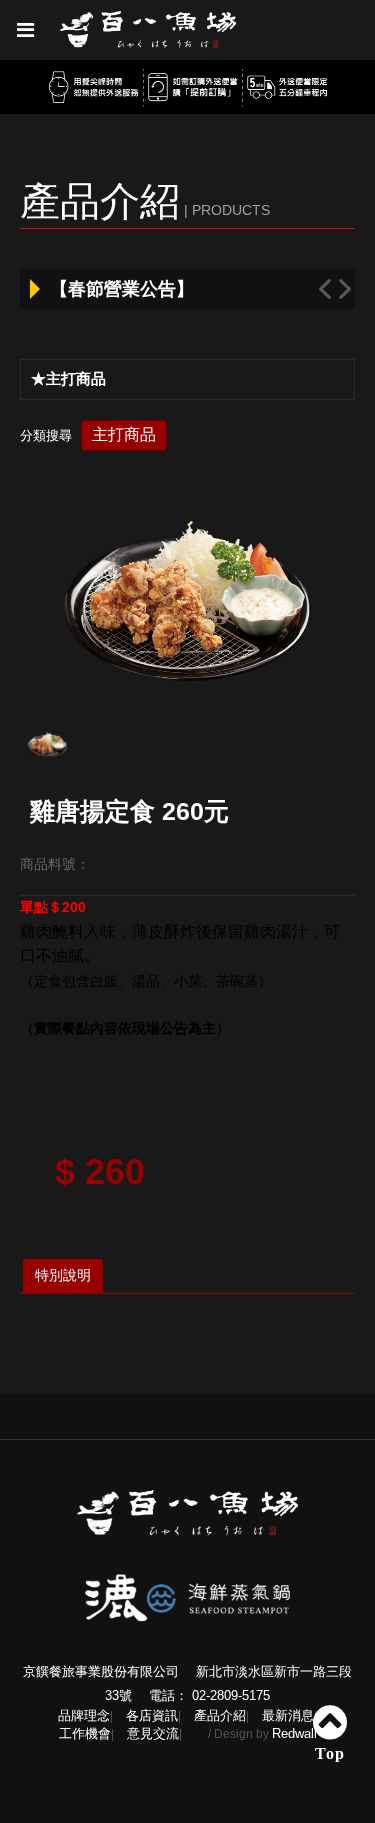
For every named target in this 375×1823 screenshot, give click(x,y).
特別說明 (63, 1275)
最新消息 (288, 1715)
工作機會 (85, 1733)
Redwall (294, 1733)
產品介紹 (220, 1715)
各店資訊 (152, 1715)
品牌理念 (84, 1715)
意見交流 (153, 1733)
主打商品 (124, 434)
